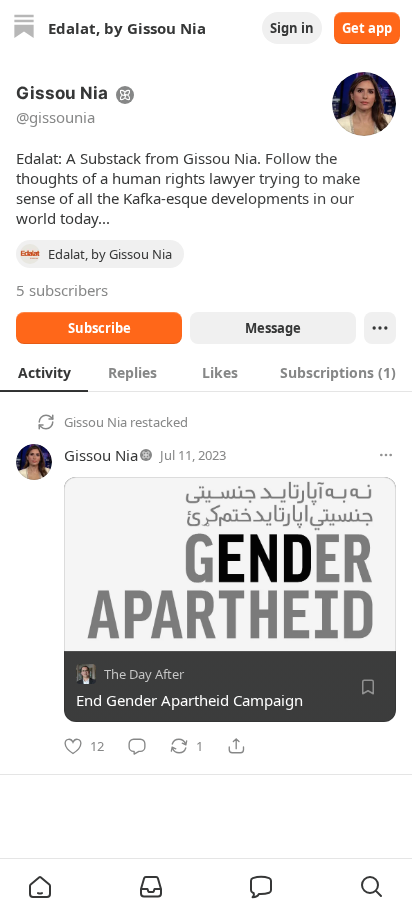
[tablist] (206, 372)
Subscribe (99, 328)
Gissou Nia (95, 422)
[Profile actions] (380, 328)
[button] (40, 887)
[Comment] (137, 746)
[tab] (44, 372)
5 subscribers (62, 290)
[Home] (24, 28)
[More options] (386, 455)
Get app (367, 28)
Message (273, 328)
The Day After (144, 674)
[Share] (236, 746)
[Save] (368, 687)
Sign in (292, 28)
